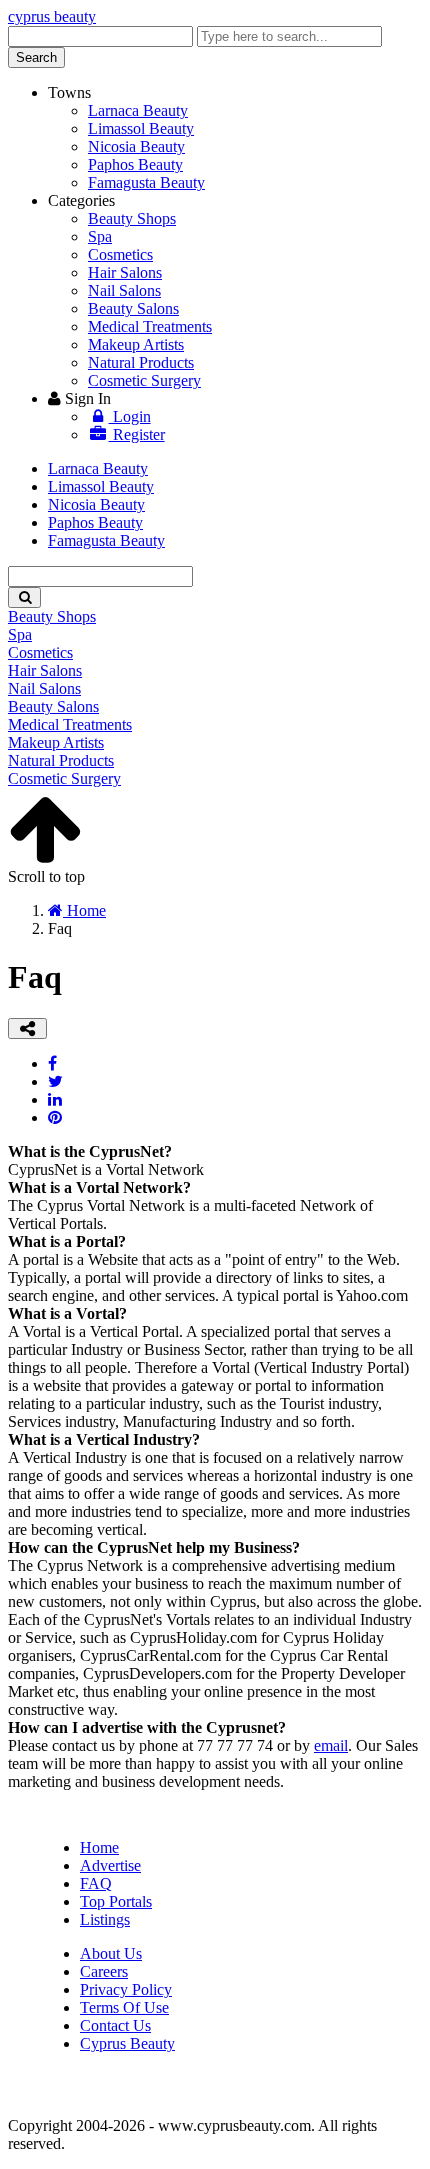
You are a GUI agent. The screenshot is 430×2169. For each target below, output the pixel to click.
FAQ (96, 1883)
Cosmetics (120, 254)
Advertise (110, 1865)
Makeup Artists (136, 344)
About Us (111, 1953)
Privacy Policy (126, 1989)
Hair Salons (125, 272)
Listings (105, 1919)
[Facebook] (52, 1063)
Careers (104, 1971)
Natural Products (141, 362)
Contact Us (115, 2025)
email (331, 1745)
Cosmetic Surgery (144, 380)
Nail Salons (124, 290)
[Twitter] (55, 1081)
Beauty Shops (132, 218)
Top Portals (116, 1901)
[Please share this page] (27, 1028)
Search (36, 57)
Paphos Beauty (135, 164)
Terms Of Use (124, 2007)
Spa (100, 236)
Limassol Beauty (141, 128)
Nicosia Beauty (136, 146)
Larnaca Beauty (138, 110)
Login (130, 416)
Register (137, 434)
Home (99, 1847)
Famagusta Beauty (146, 182)
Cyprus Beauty (127, 2043)
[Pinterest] (55, 1117)
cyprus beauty (52, 16)
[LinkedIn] (55, 1099)
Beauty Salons (133, 308)
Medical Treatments (150, 326)
